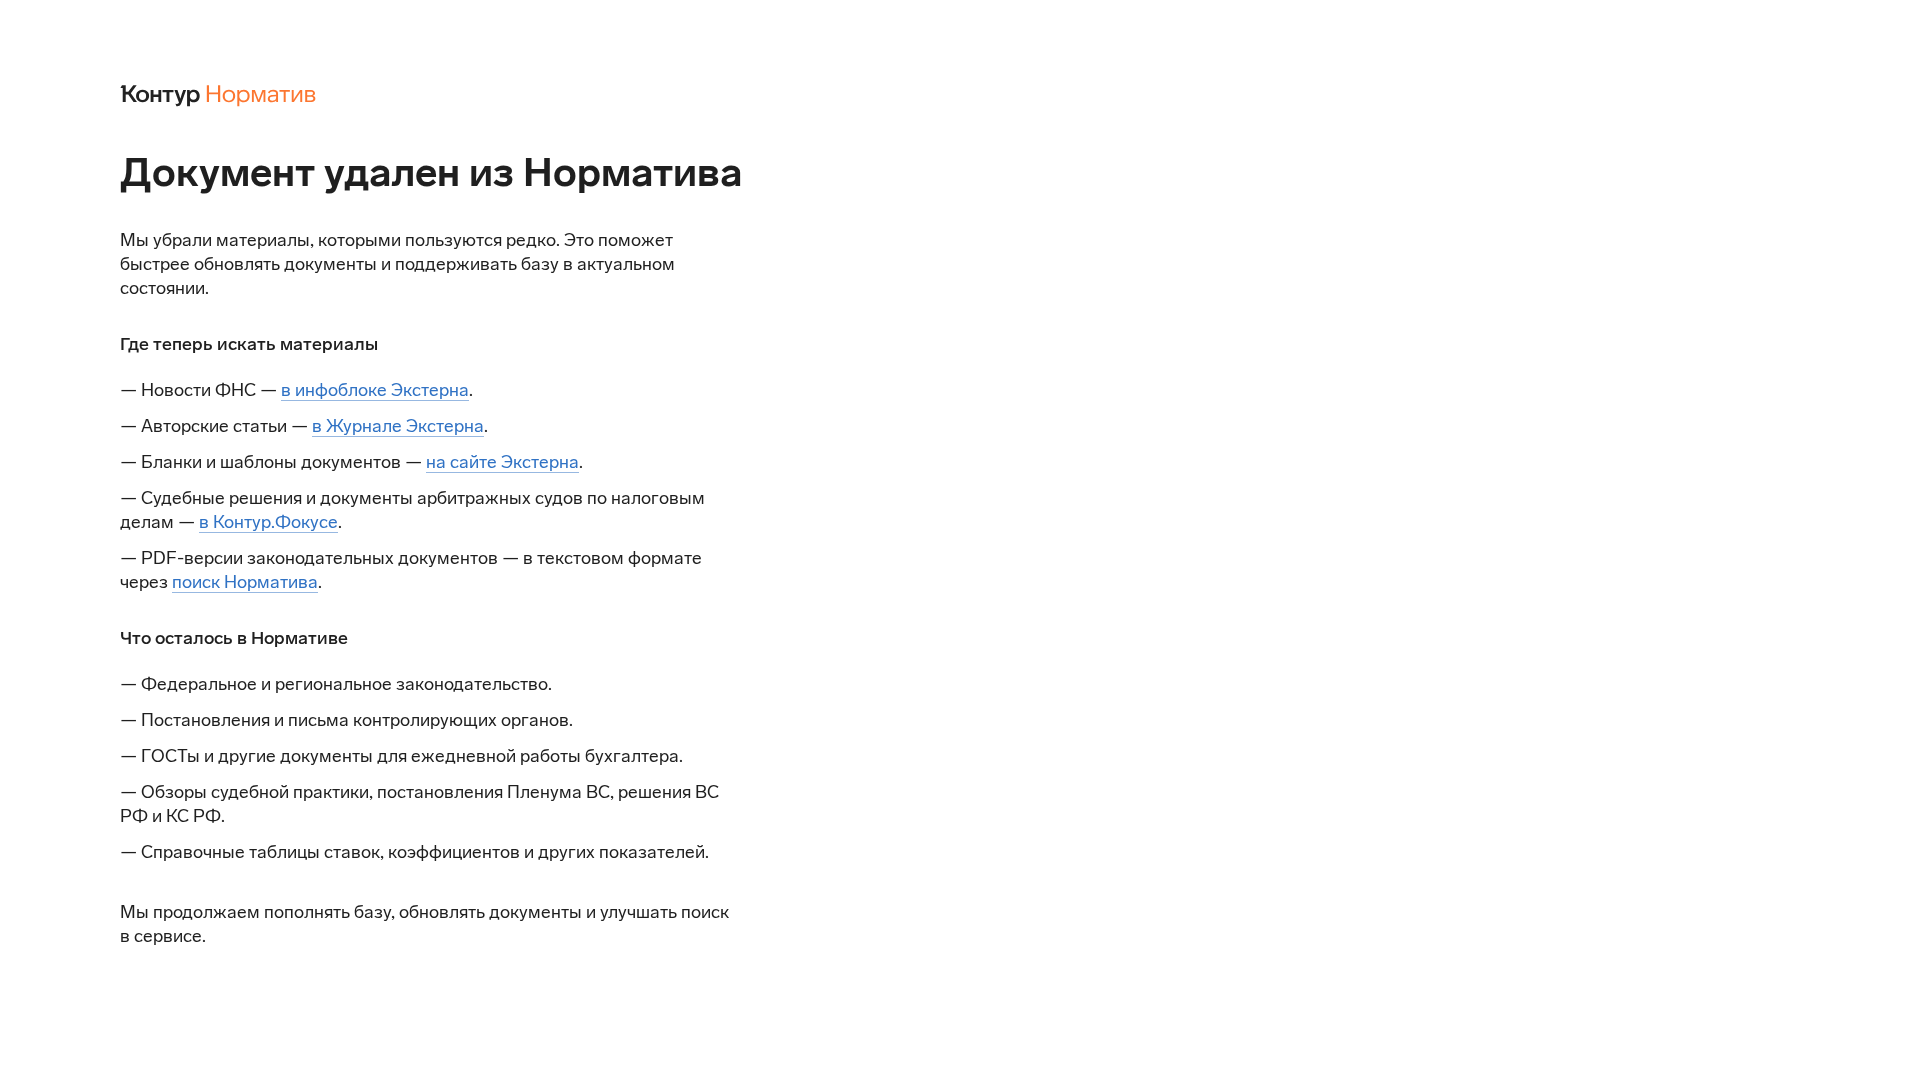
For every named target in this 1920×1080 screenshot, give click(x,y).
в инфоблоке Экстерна (375, 390)
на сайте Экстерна (502, 462)
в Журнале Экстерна (398, 426)
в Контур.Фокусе (268, 522)
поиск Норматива (245, 582)
